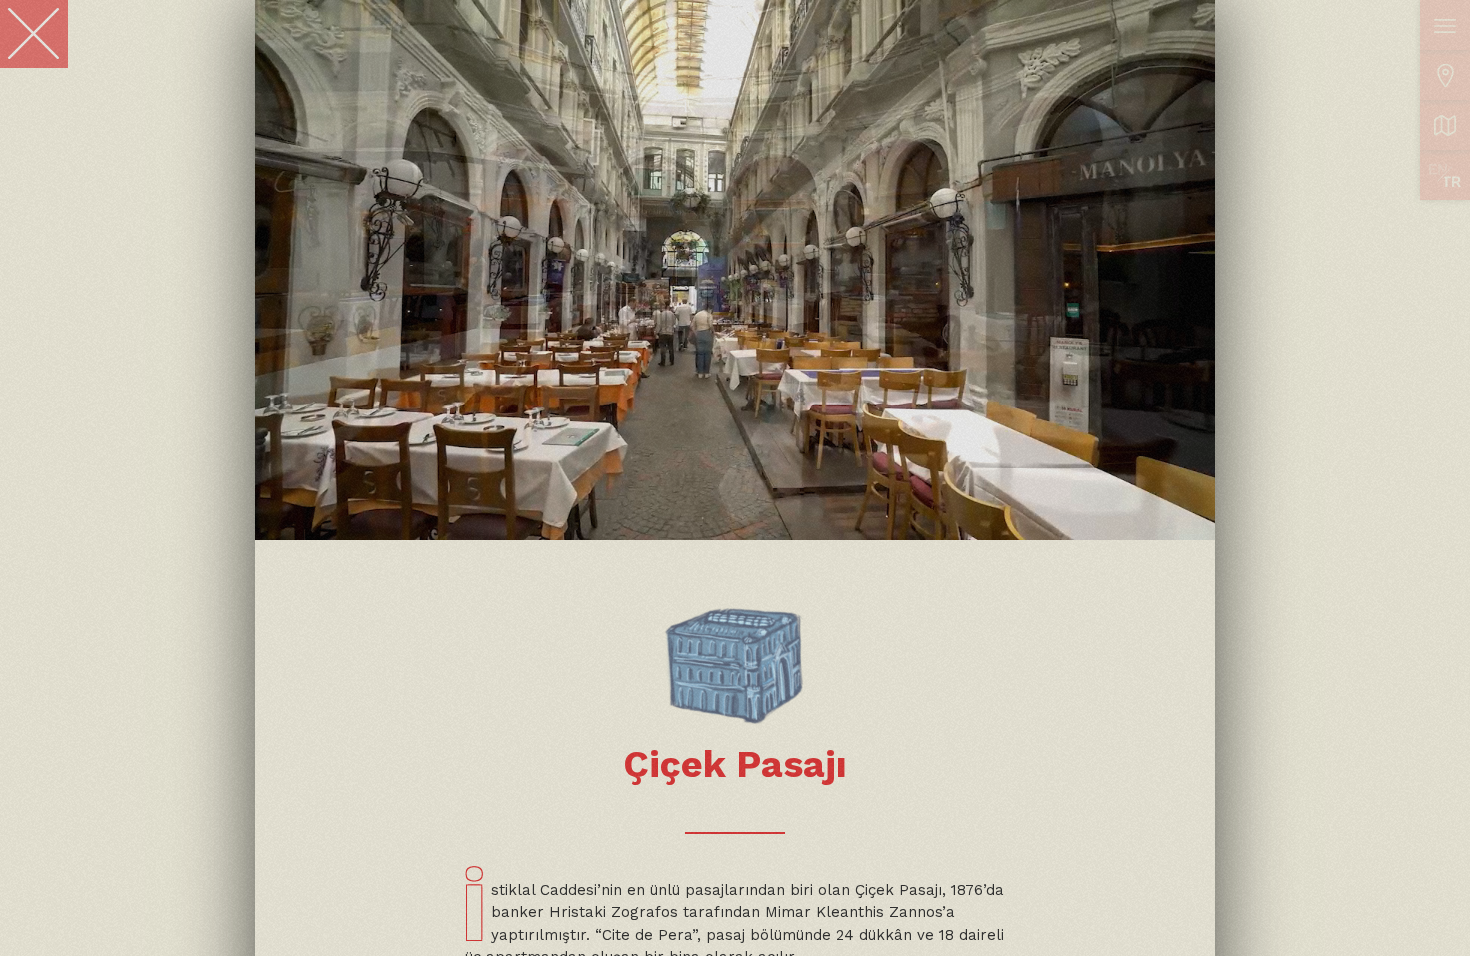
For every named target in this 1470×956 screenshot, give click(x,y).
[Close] (34, 34)
